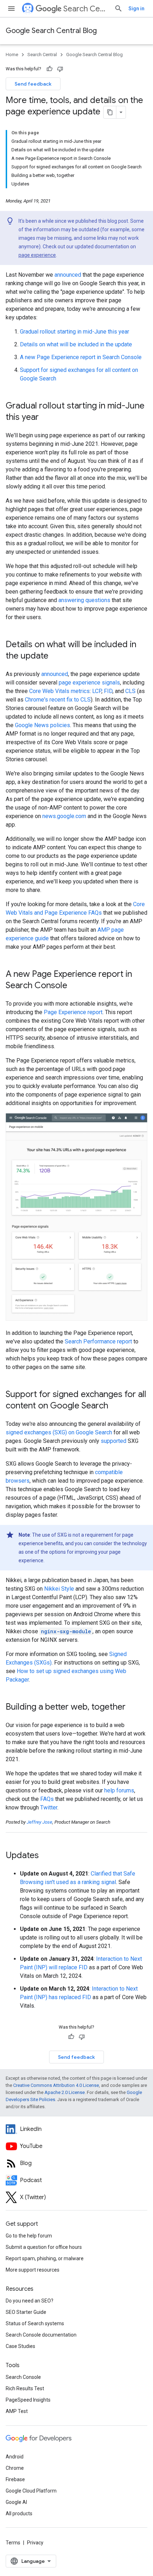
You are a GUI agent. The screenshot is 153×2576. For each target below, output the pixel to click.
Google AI (16, 2502)
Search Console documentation (41, 2335)
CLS (130, 691)
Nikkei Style (59, 1589)
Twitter (49, 1807)
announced (68, 275)
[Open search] (118, 9)
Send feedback (33, 84)
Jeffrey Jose (39, 1822)
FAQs (47, 1799)
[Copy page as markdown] (110, 112)
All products (19, 2513)
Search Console (23, 2377)
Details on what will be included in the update (76, 344)
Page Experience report (73, 1012)
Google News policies (43, 725)
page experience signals (89, 683)
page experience (37, 255)
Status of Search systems (35, 2323)
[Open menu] (11, 9)
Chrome (15, 2468)
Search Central (86, 9)
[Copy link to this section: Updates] (48, 1856)
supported (114, 1441)
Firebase (15, 2479)
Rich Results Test (25, 2388)
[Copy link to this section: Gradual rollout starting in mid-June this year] (48, 418)
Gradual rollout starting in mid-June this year (75, 332)
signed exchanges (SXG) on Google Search (59, 1432)
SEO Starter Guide (26, 2312)
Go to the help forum (29, 2236)
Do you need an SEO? (30, 2301)
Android (15, 2457)
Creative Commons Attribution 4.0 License (56, 2085)
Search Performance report (98, 1341)
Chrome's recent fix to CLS (58, 700)
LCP (97, 691)
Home (12, 55)
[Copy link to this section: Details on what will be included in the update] (56, 656)
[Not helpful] (60, 69)
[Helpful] (49, 69)
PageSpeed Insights (28, 2400)
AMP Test (17, 2411)
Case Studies (20, 2346)
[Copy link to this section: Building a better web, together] (133, 1708)
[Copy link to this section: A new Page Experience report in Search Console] (74, 986)
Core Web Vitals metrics (59, 691)
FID (108, 691)
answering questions (84, 600)
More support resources (33, 2270)
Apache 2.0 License (65, 2092)
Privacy (35, 2543)
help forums (119, 1790)
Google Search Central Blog (51, 31)
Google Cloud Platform (31, 2491)
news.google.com (64, 816)
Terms (13, 2543)
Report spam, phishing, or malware (45, 2258)
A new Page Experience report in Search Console (81, 357)
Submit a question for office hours (44, 2247)
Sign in (136, 9)
